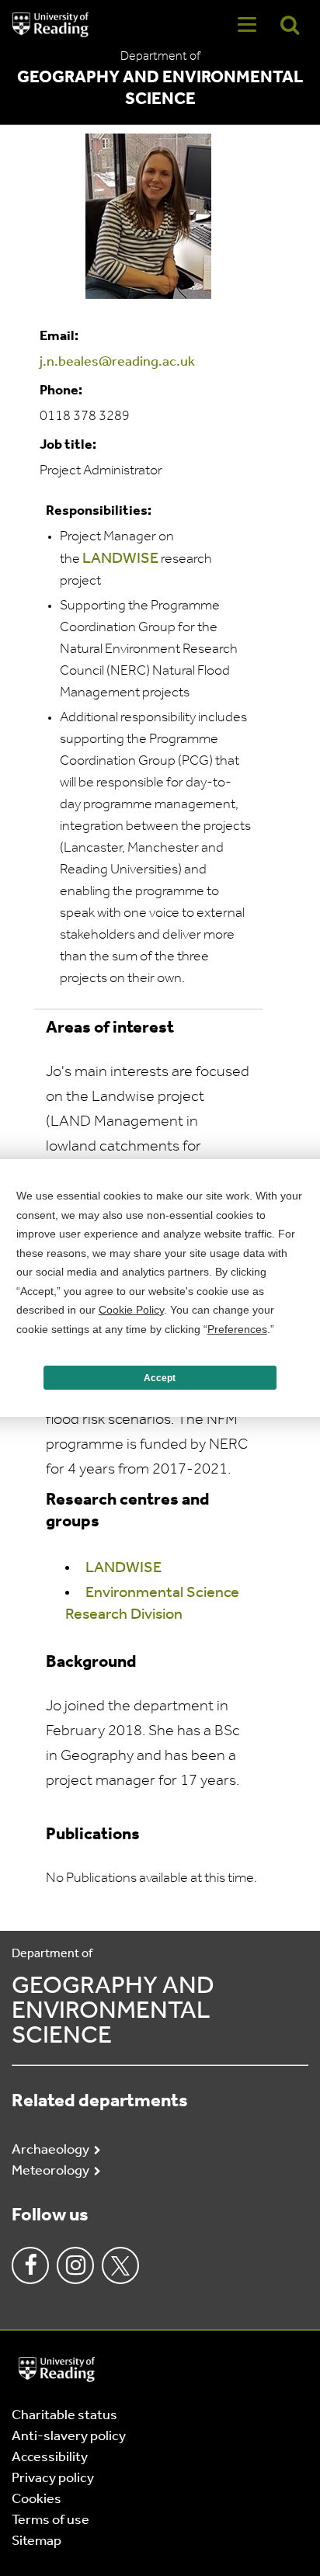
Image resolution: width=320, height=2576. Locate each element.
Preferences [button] (237, 1329)
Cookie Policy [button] (131, 1310)
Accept (160, 1378)
